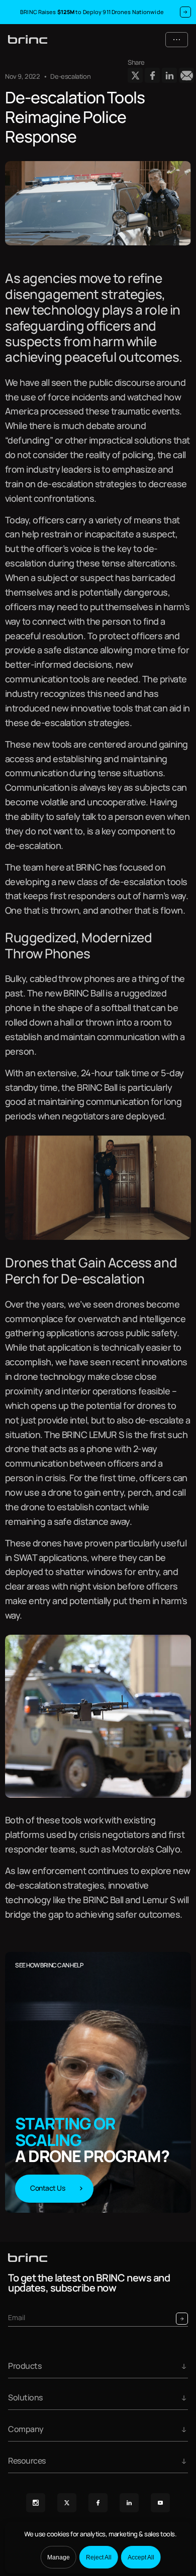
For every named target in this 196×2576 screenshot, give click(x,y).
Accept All (141, 2557)
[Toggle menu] (177, 40)
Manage (59, 2557)
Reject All (99, 2557)
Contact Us (47, 2188)
